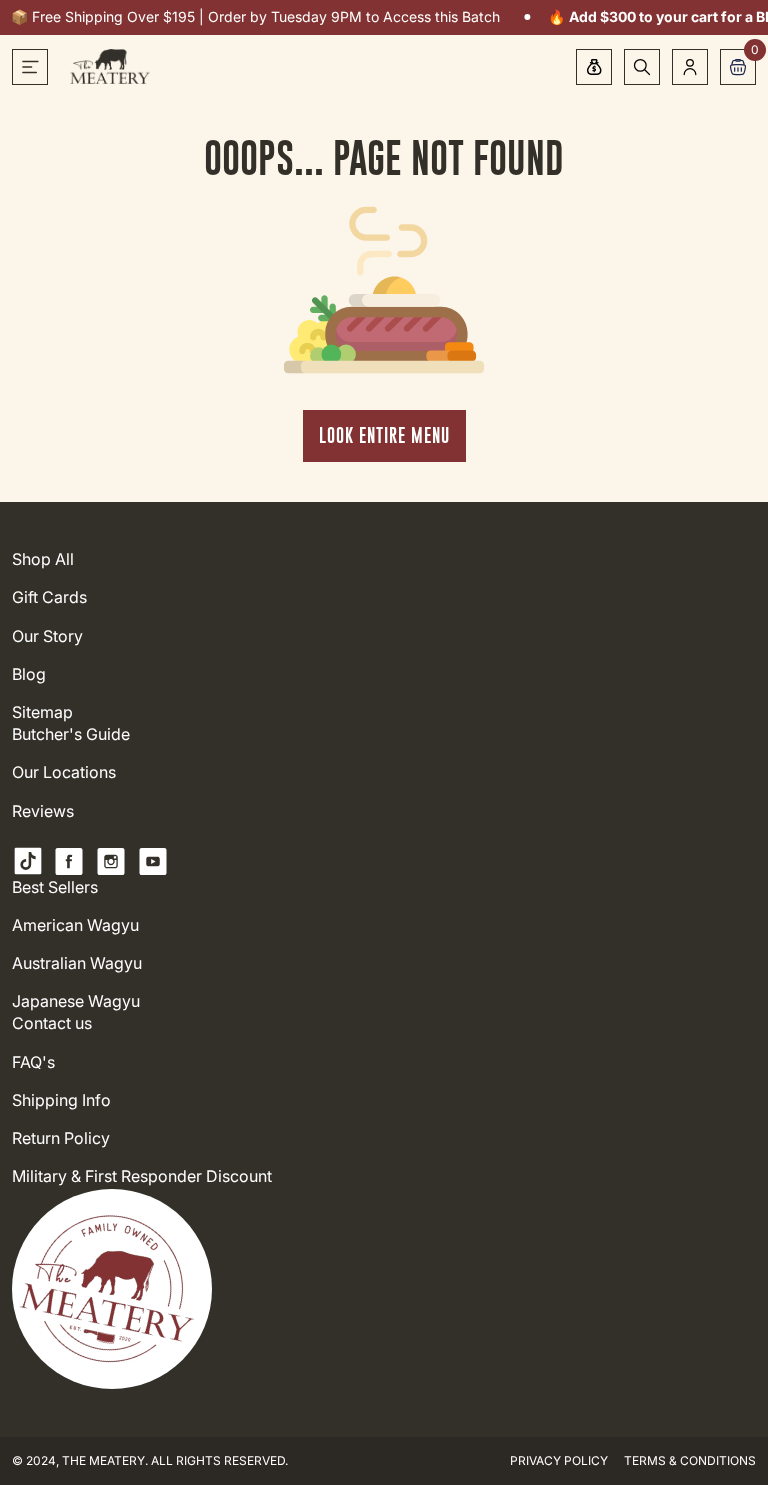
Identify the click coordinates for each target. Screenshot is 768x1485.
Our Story (47, 636)
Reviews (43, 811)
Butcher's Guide (71, 734)
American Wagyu (75, 925)
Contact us (52, 1023)
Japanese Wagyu (76, 1001)
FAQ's (33, 1062)
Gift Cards (49, 597)
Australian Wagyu (77, 963)
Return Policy (61, 1138)
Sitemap (42, 712)
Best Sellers (55, 887)
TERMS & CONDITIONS (690, 1460)
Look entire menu (384, 435)
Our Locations (64, 772)
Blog (29, 674)
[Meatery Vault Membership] (594, 67)
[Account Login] (690, 67)
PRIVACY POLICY (559, 1460)
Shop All (43, 559)
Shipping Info (61, 1100)
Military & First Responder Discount (142, 1176)
